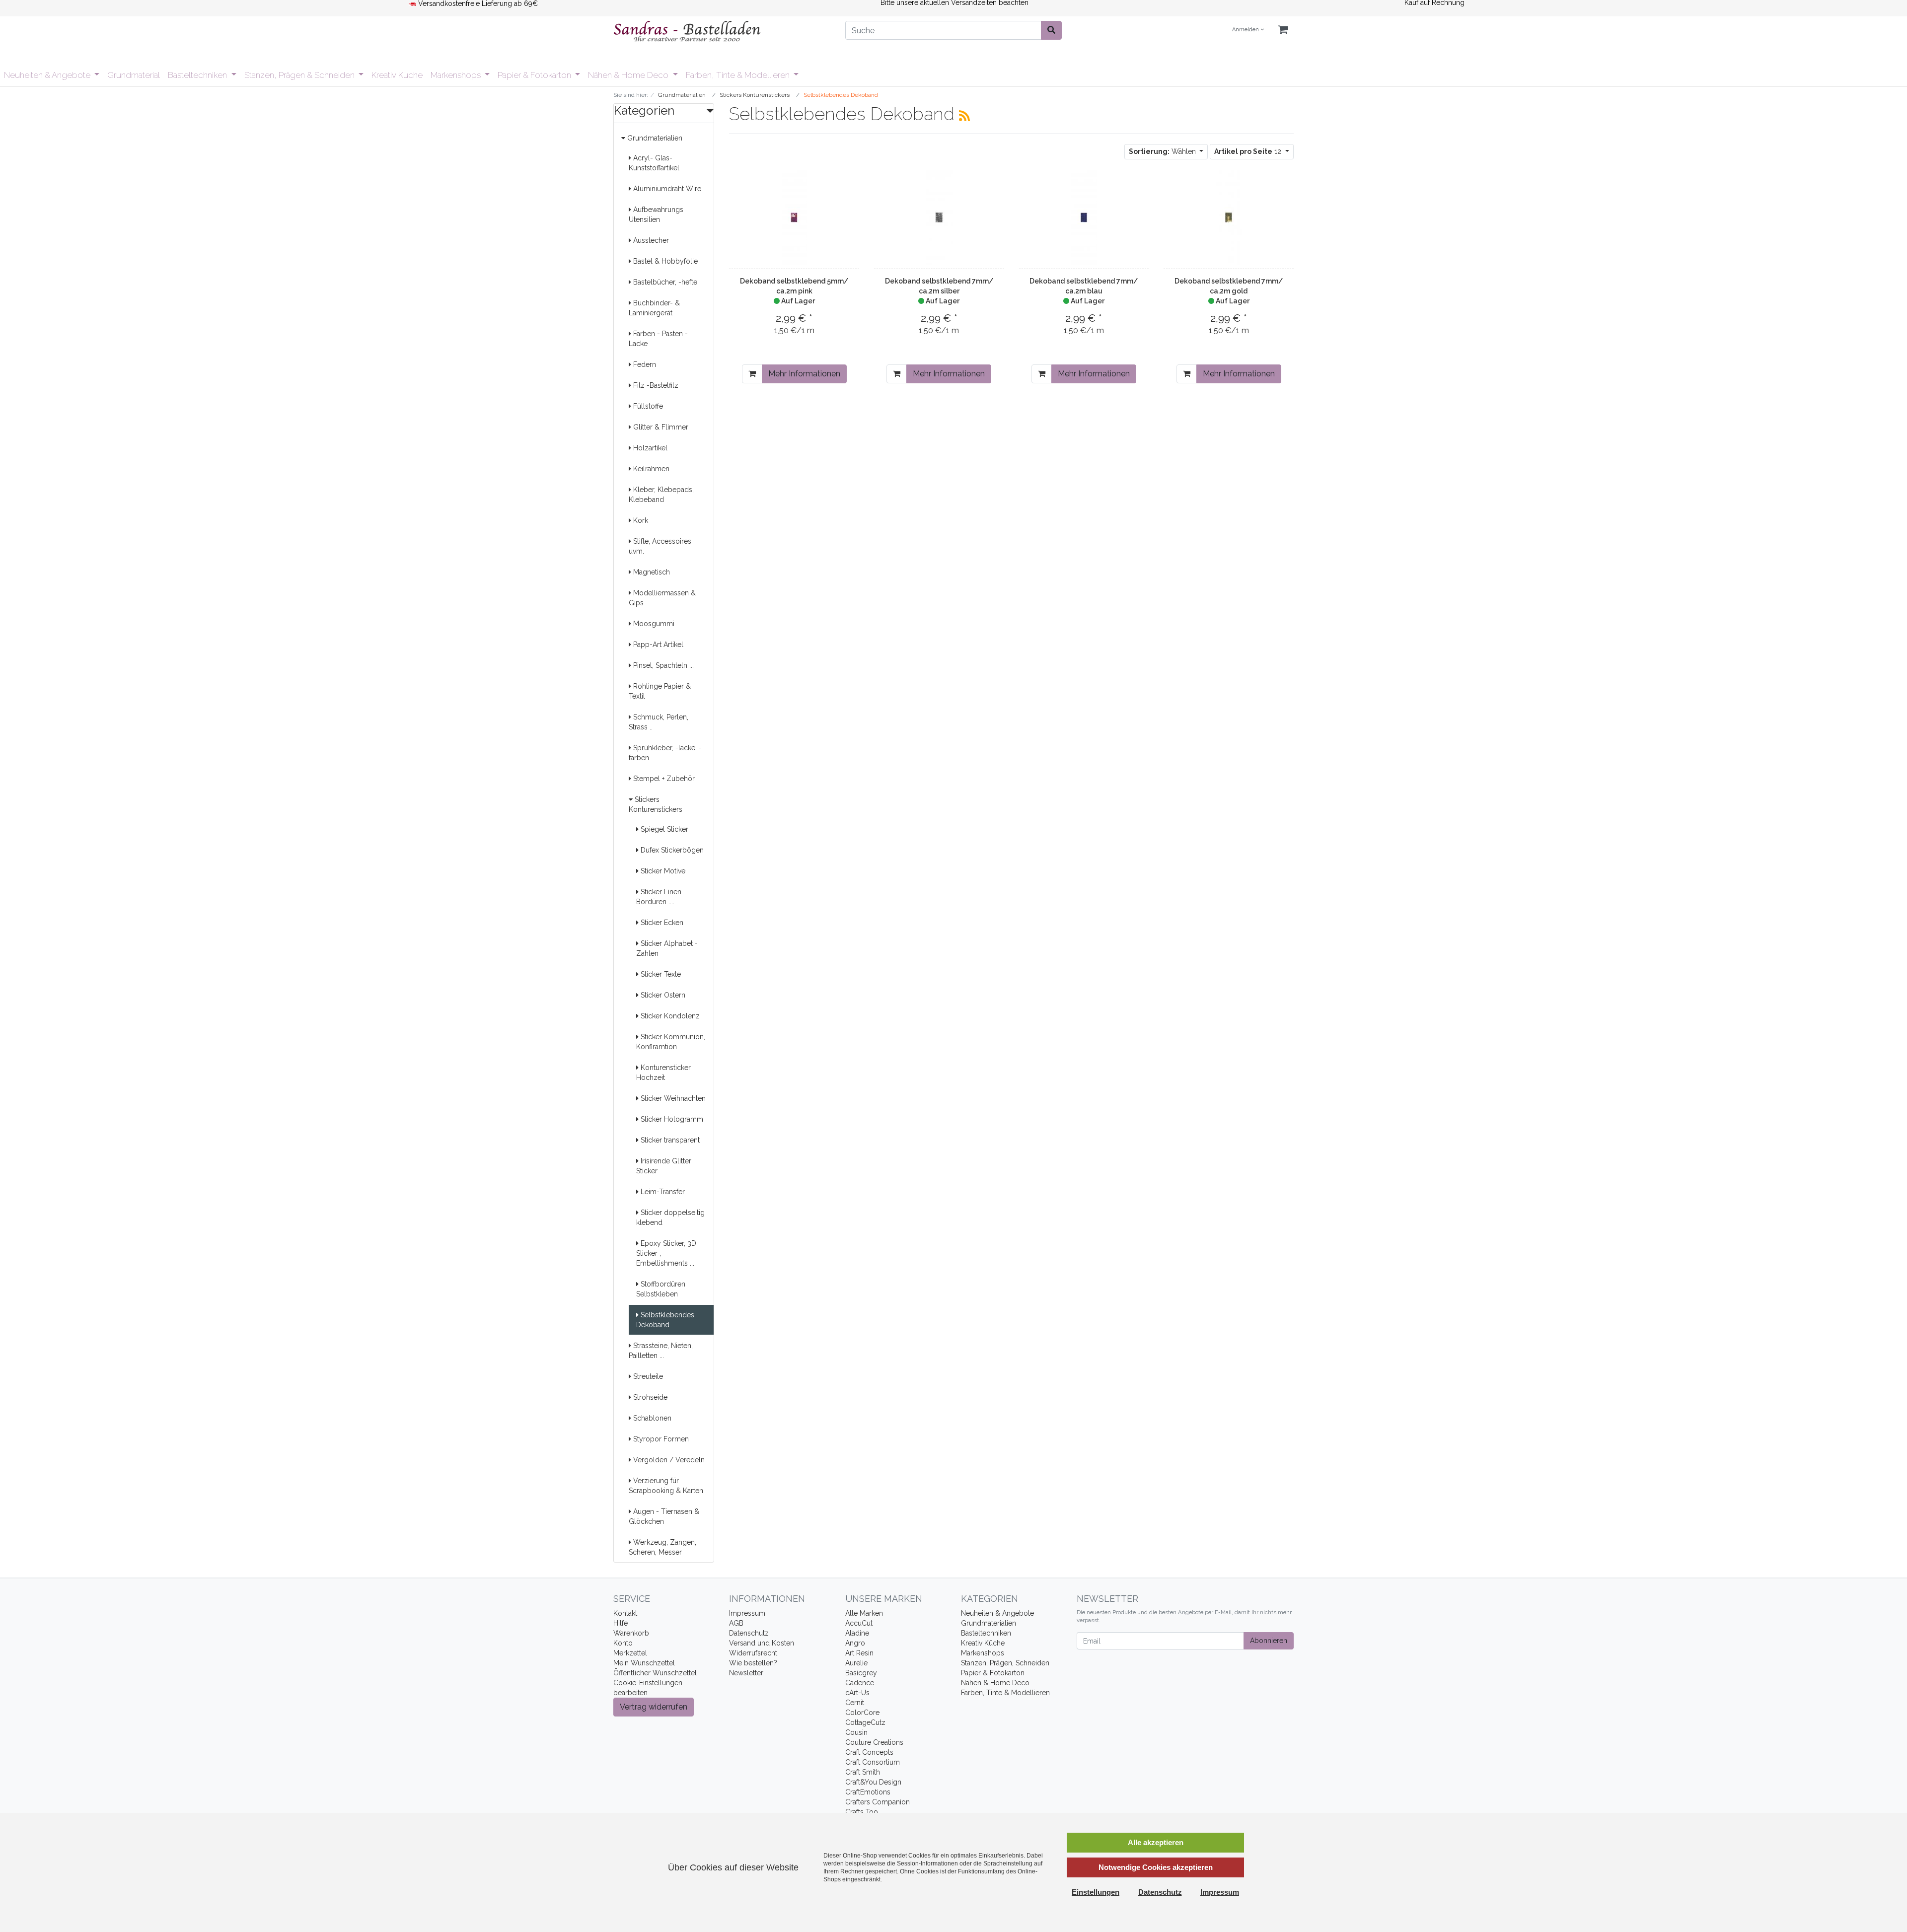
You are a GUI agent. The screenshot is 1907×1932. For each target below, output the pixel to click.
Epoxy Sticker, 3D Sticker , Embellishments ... (666, 1253)
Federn (644, 364)
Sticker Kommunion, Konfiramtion (671, 1042)
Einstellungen (1096, 1892)
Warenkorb (631, 1633)
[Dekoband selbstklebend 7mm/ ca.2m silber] (939, 217)
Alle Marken (864, 1613)
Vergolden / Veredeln (668, 1460)
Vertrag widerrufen (654, 1707)
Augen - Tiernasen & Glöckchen (664, 1516)
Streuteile (647, 1376)
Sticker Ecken (661, 923)
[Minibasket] (1283, 30)
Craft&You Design (873, 1782)
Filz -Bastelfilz (655, 385)
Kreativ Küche (397, 75)
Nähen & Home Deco (629, 75)
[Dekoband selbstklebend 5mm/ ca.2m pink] (794, 217)
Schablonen (651, 1418)
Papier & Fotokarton (535, 75)
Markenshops (457, 75)
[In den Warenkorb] (752, 374)
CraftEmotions (868, 1792)
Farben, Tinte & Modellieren (739, 75)
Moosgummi (653, 624)
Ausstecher (650, 240)
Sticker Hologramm (671, 1119)
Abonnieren (1269, 1641)
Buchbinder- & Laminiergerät (654, 308)
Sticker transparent (669, 1140)
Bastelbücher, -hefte (664, 282)
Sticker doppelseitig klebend (670, 1217)
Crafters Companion (878, 1802)
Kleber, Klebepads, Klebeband (661, 495)
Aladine (857, 1633)
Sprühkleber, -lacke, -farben (665, 753)
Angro (855, 1643)
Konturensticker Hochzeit (663, 1073)
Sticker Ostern (662, 995)
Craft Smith (863, 1772)
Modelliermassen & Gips (662, 598)
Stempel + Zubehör (663, 779)
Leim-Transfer (662, 1192)
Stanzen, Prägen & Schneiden (300, 75)
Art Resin (859, 1653)
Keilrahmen (650, 469)
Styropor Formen (660, 1439)
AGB (736, 1623)
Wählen (1163, 151)
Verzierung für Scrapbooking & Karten (666, 1486)
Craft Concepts (869, 1752)
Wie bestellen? (753, 1663)
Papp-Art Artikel (657, 644)
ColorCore (862, 1713)
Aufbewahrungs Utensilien (656, 215)
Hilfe (621, 1623)
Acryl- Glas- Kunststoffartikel (654, 163)
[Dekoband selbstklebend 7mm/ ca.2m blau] (1084, 217)
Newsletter (746, 1673)
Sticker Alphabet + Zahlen (667, 948)
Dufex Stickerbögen (671, 850)
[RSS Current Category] (964, 116)
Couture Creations (874, 1742)
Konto (623, 1643)
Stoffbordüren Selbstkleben (661, 1289)
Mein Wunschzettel (644, 1663)
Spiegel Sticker (663, 829)
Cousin (856, 1732)
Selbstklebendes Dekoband (665, 1320)
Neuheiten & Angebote (48, 75)
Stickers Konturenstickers (656, 804)
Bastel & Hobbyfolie (664, 261)
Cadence (860, 1683)
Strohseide (649, 1397)
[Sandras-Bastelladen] (722, 32)
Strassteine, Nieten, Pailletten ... (661, 1351)
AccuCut (859, 1623)
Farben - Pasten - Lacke (658, 339)
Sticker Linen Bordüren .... (659, 897)
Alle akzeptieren (1156, 1842)
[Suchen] (1051, 30)
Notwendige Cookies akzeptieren (1156, 1867)
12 (1249, 151)
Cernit (855, 1703)
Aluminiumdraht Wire (666, 189)
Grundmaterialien (654, 138)
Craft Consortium (873, 1762)
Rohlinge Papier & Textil (660, 691)
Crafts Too (862, 1812)
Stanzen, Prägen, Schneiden (1005, 1663)
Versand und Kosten (762, 1643)
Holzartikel (649, 448)
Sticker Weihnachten (672, 1098)
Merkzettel (630, 1653)
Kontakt (625, 1613)
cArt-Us (857, 1693)
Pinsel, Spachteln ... (662, 665)
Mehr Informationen (804, 374)
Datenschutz (749, 1633)
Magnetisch (651, 572)
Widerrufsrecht (753, 1653)
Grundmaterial (134, 75)
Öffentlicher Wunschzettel (655, 1673)
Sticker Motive (662, 871)
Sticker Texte (660, 974)
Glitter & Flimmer (660, 427)
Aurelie (856, 1663)
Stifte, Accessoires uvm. (660, 546)
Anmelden (1246, 30)
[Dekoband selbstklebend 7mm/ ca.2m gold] (1229, 217)
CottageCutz (865, 1722)
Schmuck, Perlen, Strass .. (659, 722)
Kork (640, 520)
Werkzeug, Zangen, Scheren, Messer (662, 1547)
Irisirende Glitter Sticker (664, 1166)
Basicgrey (861, 1673)
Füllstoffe (647, 406)
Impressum (747, 1613)
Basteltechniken (198, 75)
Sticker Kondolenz (669, 1016)
